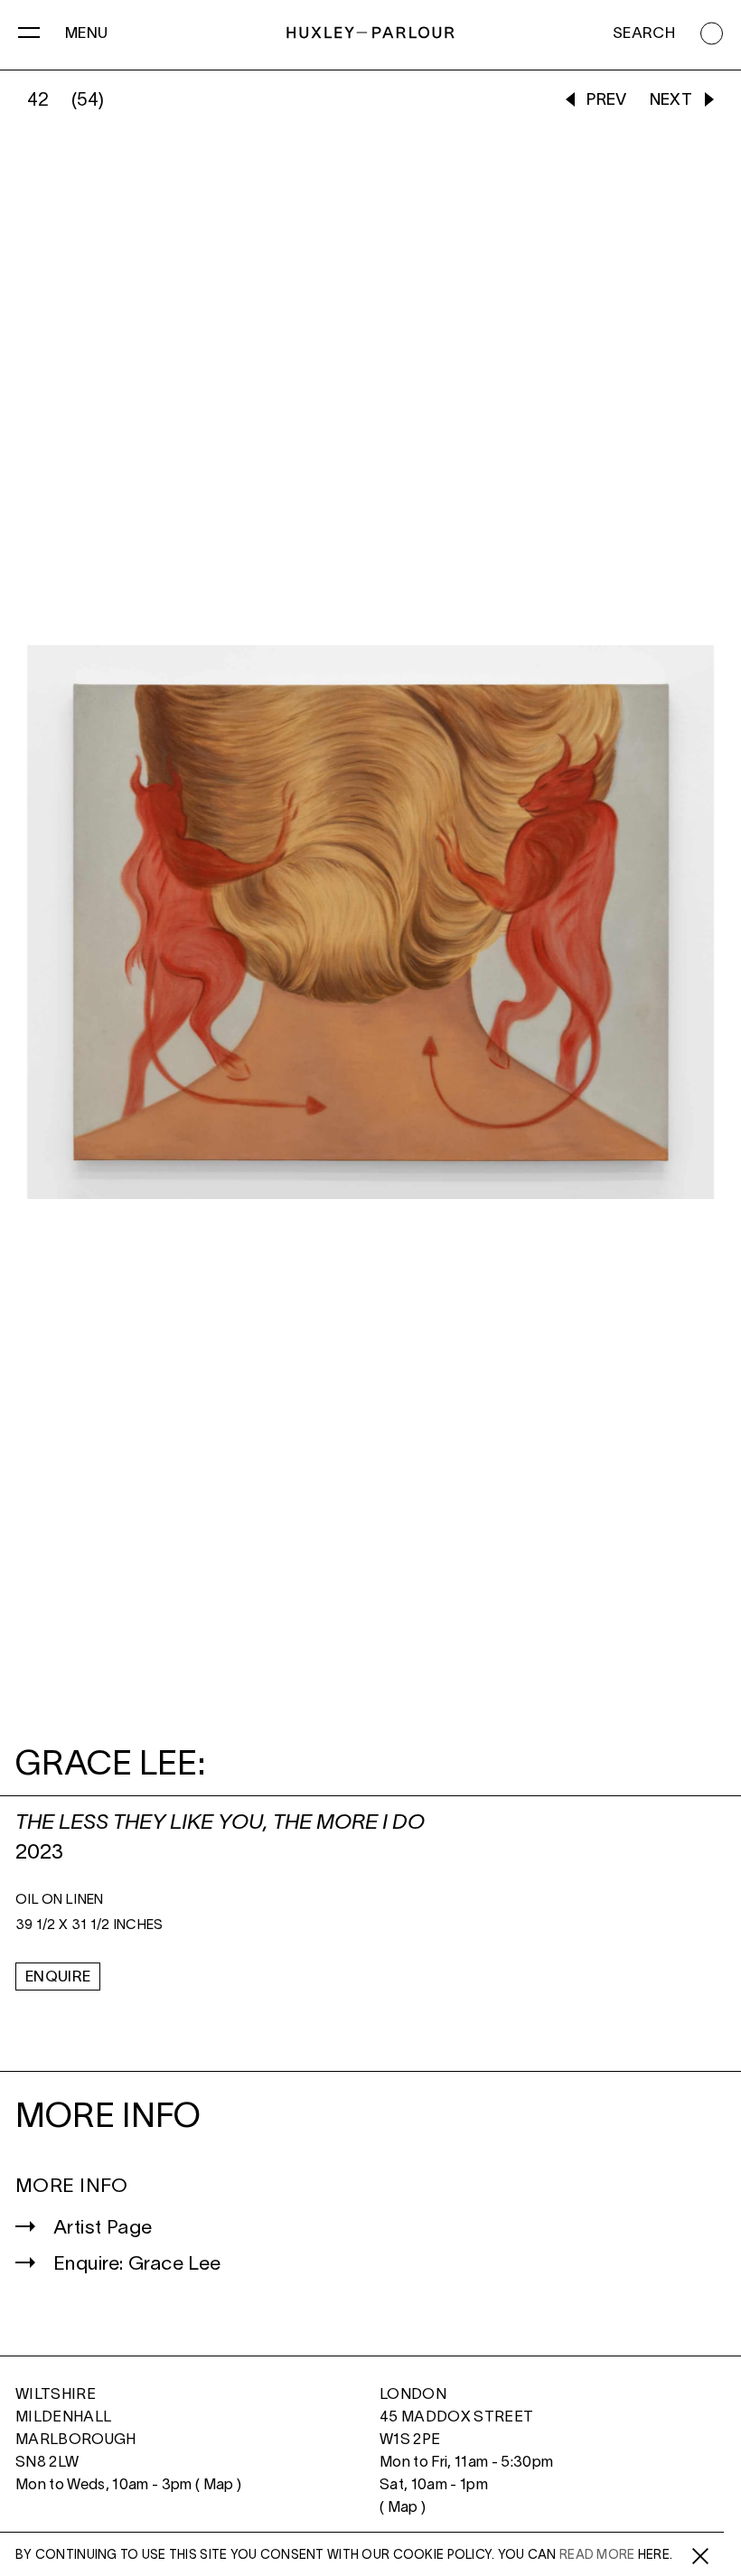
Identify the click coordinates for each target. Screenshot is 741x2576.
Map (219, 2485)
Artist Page (103, 2229)
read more (597, 2556)
